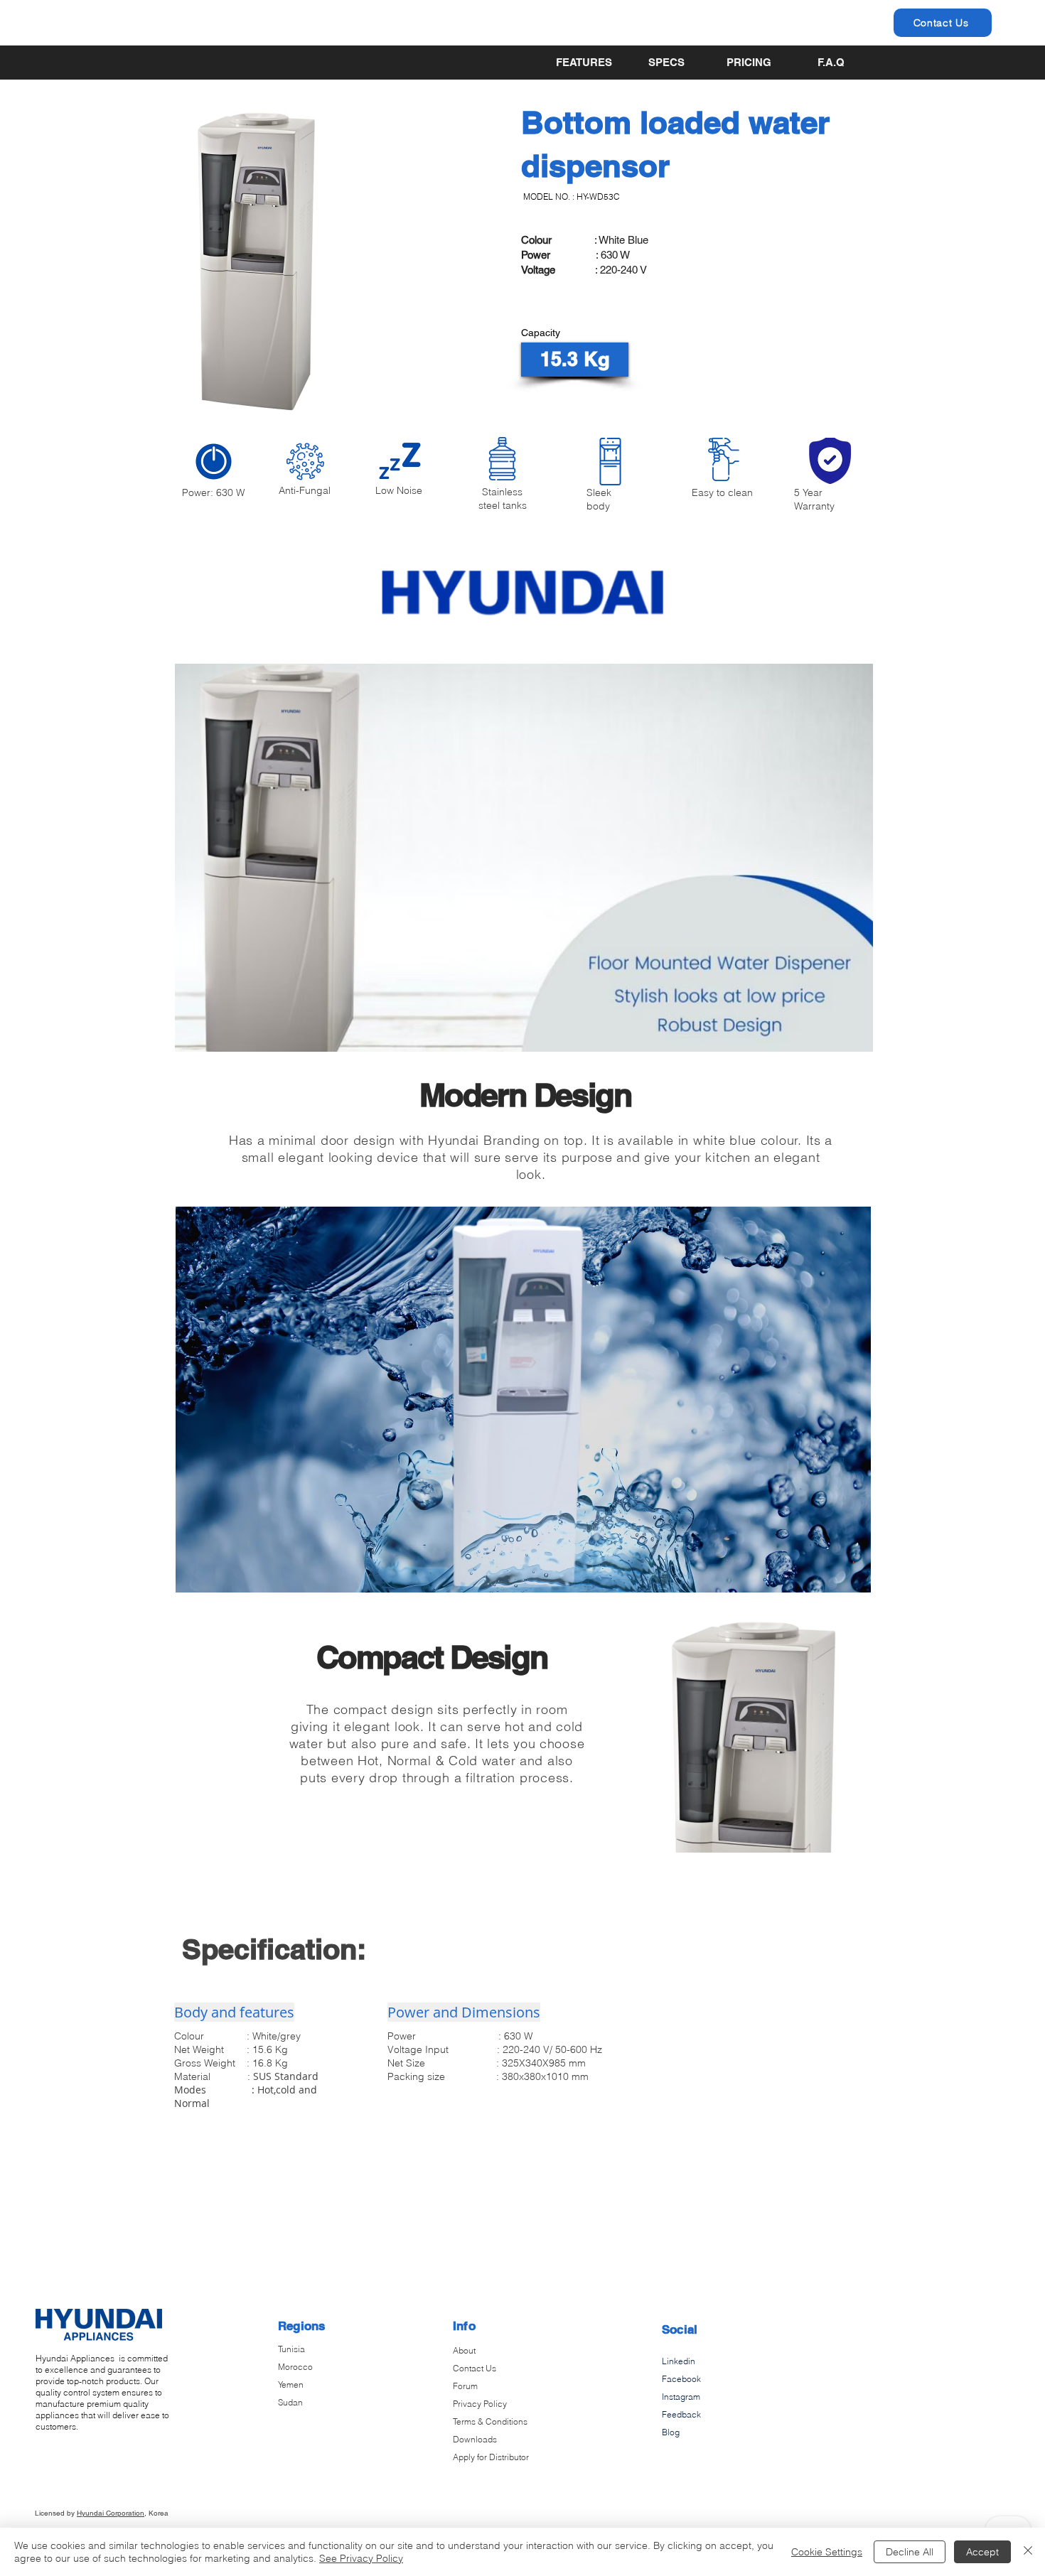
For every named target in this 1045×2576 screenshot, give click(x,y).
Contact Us (475, 2368)
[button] (575, 360)
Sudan (290, 2402)
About (464, 2350)
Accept (982, 2552)
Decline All (910, 2552)
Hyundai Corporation (111, 2513)
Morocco (295, 2367)
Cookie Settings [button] (827, 2552)
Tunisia (291, 2349)
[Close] (1028, 2552)
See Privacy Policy (361, 2558)
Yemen (291, 2384)
